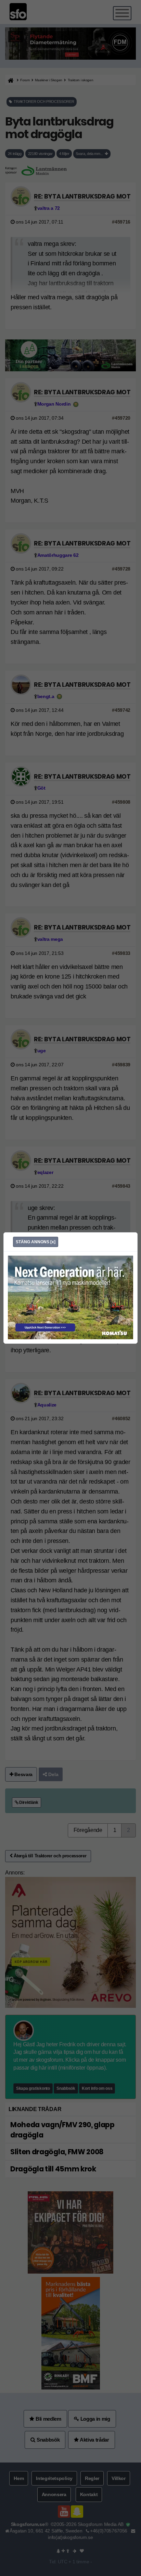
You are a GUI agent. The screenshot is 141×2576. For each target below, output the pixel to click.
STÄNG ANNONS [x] (36, 1242)
